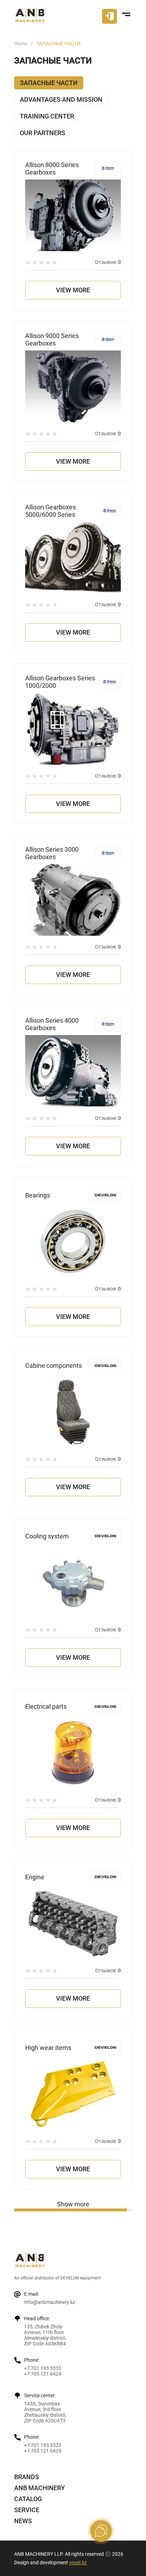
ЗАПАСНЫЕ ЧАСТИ (49, 83)
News (23, 2521)
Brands (27, 2477)
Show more (73, 2204)
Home (21, 44)
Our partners (43, 133)
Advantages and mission (61, 99)
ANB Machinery (40, 2488)
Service (27, 2510)
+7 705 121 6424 (43, 2374)
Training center (47, 116)
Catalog (28, 2499)
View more (73, 290)
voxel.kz (78, 2563)
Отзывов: (108, 262)
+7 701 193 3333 (43, 2368)
